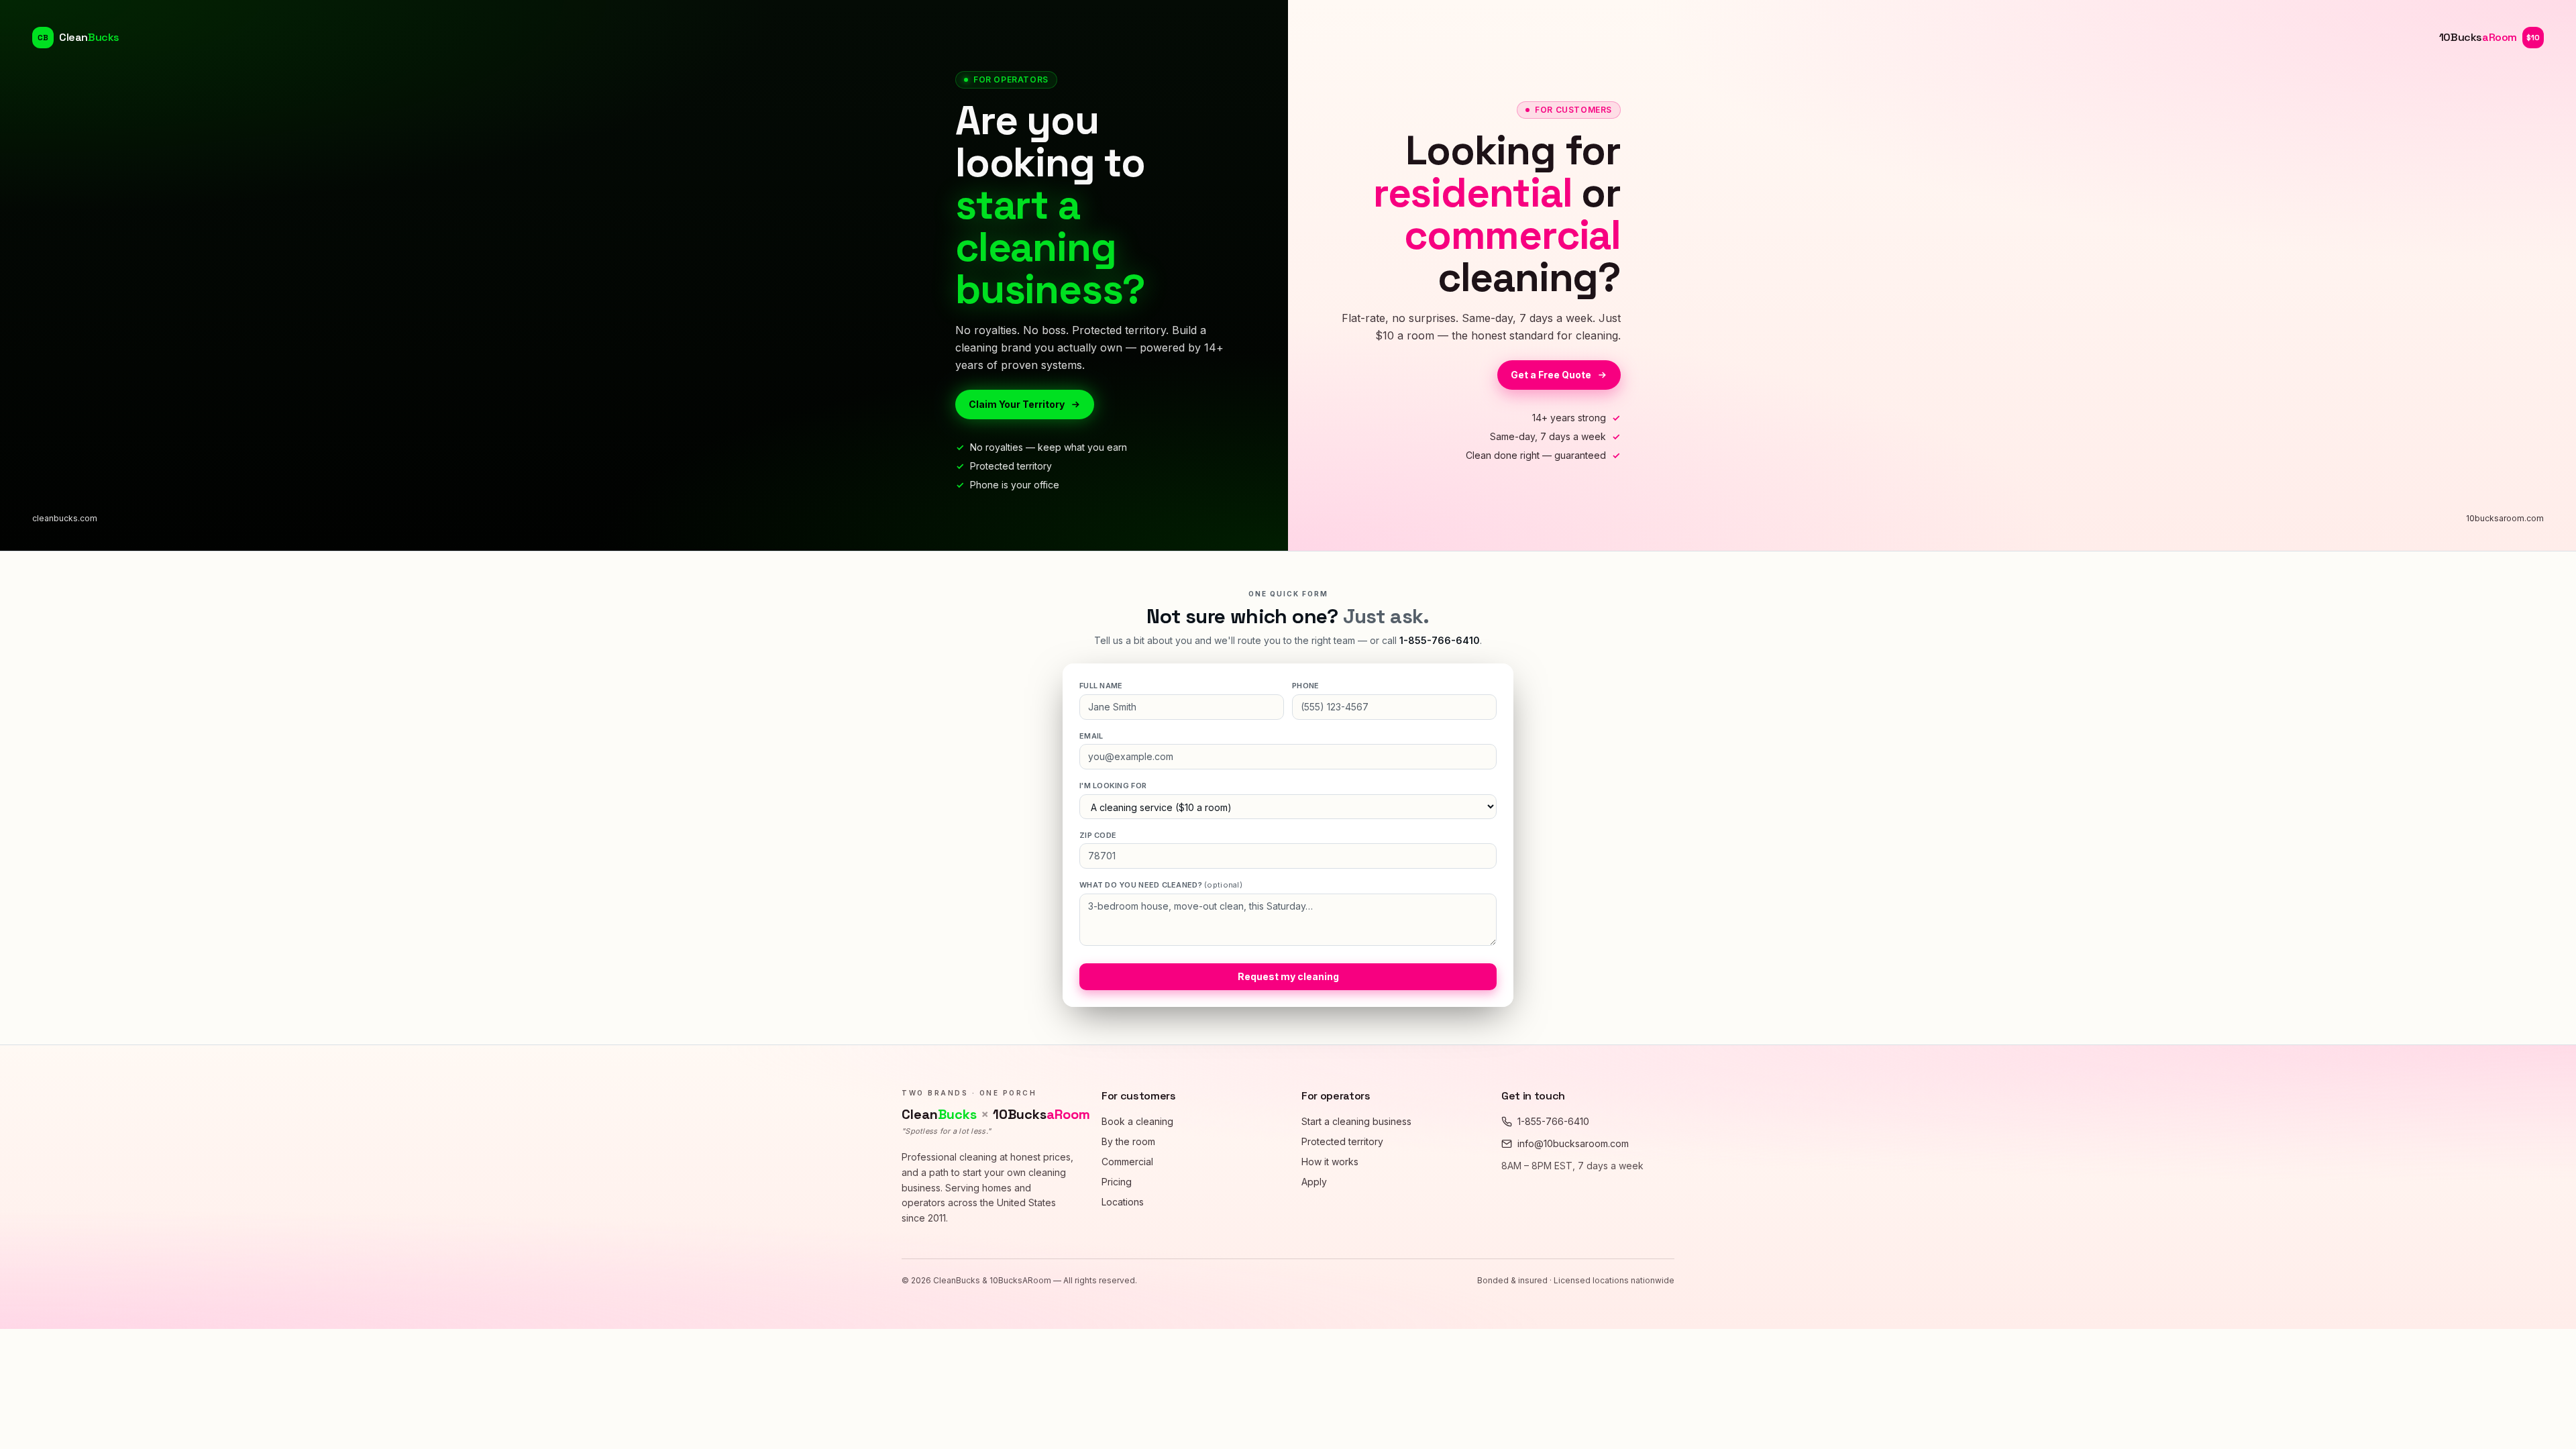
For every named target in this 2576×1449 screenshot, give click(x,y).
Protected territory (1342, 1141)
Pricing (1117, 1182)
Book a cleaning (1137, 1121)
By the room (1128, 1141)
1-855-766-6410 (1440, 640)
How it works (1330, 1162)
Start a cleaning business (1356, 1121)
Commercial (1127, 1162)
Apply (1314, 1182)
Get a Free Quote (1551, 375)
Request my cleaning (1288, 976)
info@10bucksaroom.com (1573, 1143)
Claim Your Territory (1017, 404)
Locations (1123, 1202)
